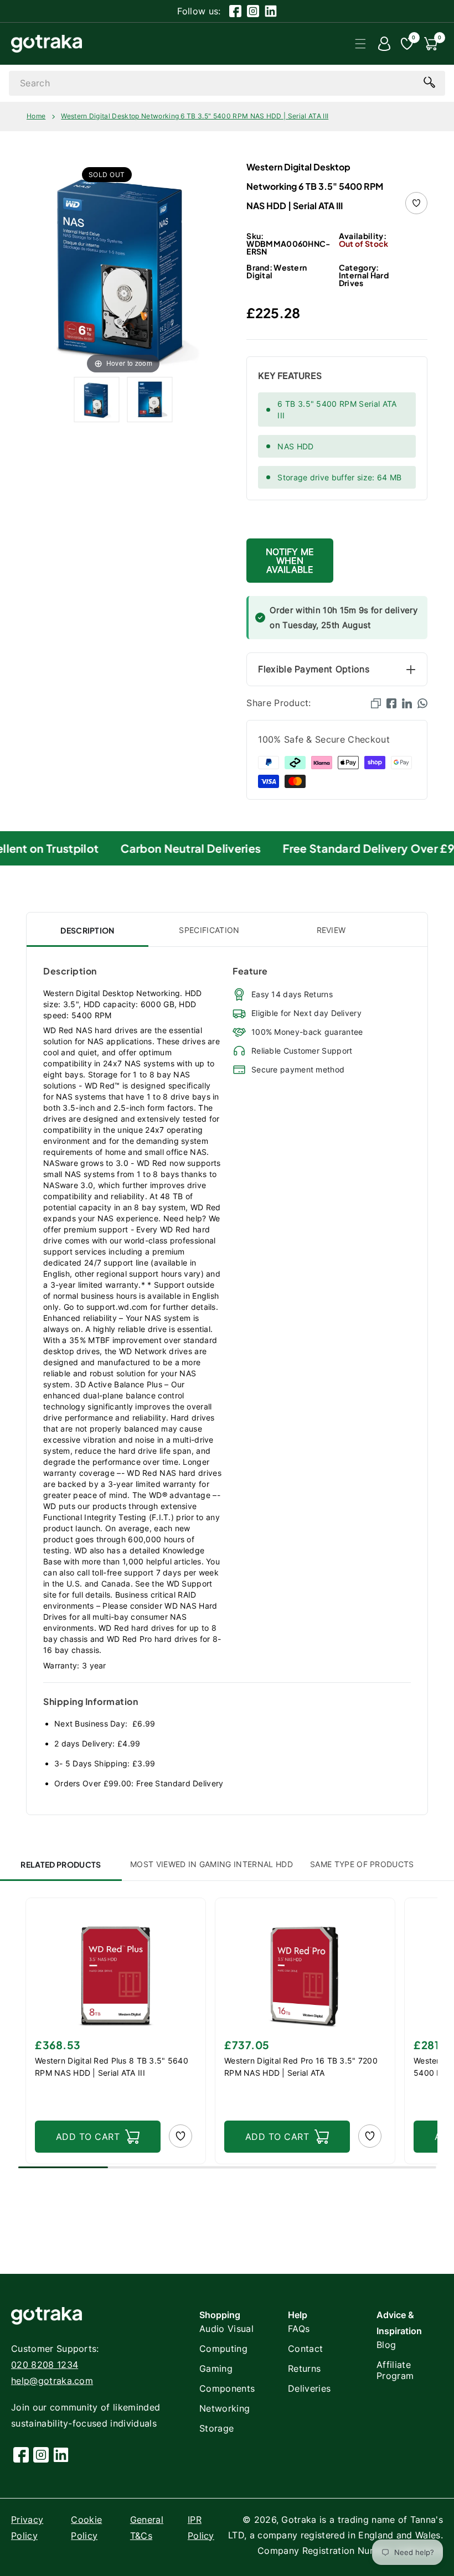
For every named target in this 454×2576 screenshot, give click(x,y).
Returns (304, 2368)
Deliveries (309, 2388)
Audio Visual (226, 2329)
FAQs (299, 2329)
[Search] (429, 82)
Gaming (216, 2368)
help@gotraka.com (52, 2381)
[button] (360, 44)
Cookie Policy (86, 2528)
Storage (216, 2428)
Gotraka (299, 2520)
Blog (386, 2345)
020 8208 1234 (45, 2365)
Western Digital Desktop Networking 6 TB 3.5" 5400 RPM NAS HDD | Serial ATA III (195, 116)
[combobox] (227, 83)
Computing (223, 2349)
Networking (225, 2408)
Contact (305, 2349)
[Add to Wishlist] (416, 203)
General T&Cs (147, 2528)
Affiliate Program (395, 2370)
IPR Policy (201, 2528)
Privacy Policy (27, 2528)
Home (36, 116)
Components (227, 2388)
